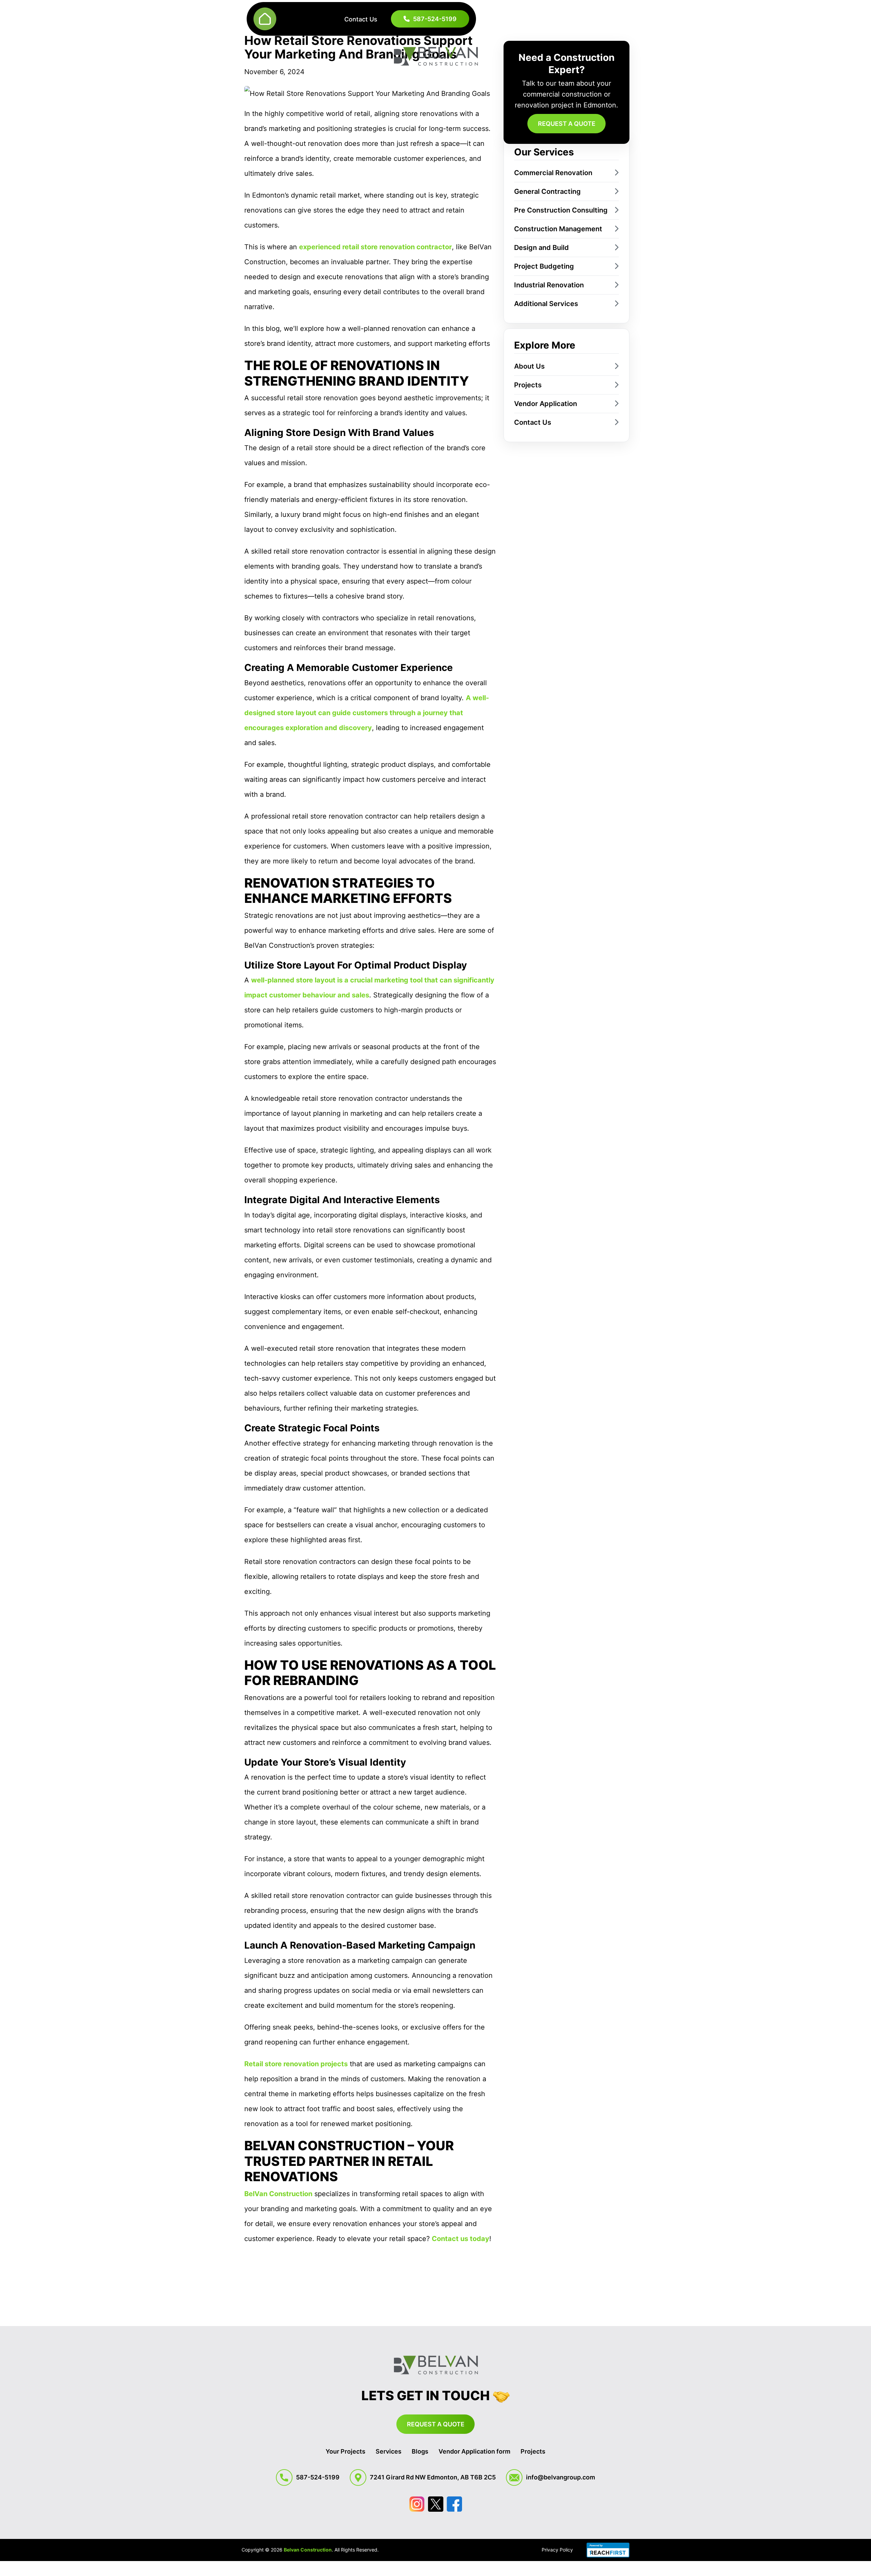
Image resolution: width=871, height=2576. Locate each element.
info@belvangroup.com (561, 2477)
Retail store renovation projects (296, 2064)
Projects (533, 2451)
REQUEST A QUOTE (567, 124)
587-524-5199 (435, 19)
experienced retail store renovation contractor (375, 247)
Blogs (420, 2451)
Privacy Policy (557, 2550)
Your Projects (346, 2451)
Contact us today (461, 2239)
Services (389, 2451)
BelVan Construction (278, 2194)
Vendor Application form (474, 2451)
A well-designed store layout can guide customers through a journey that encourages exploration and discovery (367, 713)
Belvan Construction (308, 2550)
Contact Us (361, 19)
